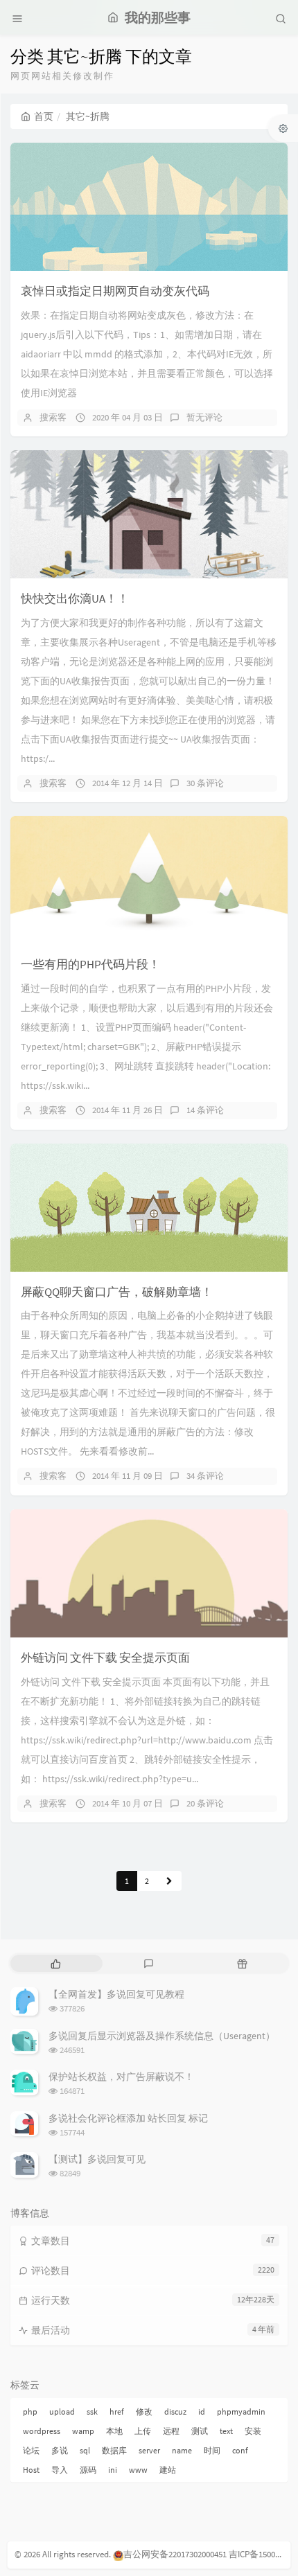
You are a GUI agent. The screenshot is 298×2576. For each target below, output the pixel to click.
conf (240, 2450)
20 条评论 (205, 1803)
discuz (175, 2411)
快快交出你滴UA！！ (75, 598)
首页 (44, 116)
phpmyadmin (241, 2411)
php (30, 2411)
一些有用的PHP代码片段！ (90, 964)
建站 (168, 2470)
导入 (60, 2470)
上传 (143, 2431)
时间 (212, 2450)
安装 (253, 2431)
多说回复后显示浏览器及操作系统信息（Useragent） (162, 2036)
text (226, 2431)
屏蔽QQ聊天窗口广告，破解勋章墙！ (117, 1292)
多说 (60, 2450)
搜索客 (53, 417)
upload (62, 2411)
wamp (83, 2431)
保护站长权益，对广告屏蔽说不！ (121, 2077)
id (202, 2411)
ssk (92, 2411)
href (117, 2411)
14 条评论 (205, 1110)
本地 (114, 2431)
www (138, 2470)
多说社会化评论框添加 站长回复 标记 (128, 2118)
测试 (200, 2431)
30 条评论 (205, 783)
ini (113, 2470)
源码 (88, 2470)
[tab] (56, 1963)
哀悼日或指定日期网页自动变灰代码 (115, 291)
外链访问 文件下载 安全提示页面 (105, 1658)
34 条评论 (205, 1476)
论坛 (31, 2450)
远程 (171, 2431)
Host (31, 2470)
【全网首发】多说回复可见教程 (116, 1994)
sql (85, 2450)
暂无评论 (204, 417)
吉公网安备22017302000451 (175, 2554)
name (182, 2450)
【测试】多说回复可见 (97, 2159)
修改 (144, 2411)
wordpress (42, 2431)
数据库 (114, 2450)
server (149, 2450)
